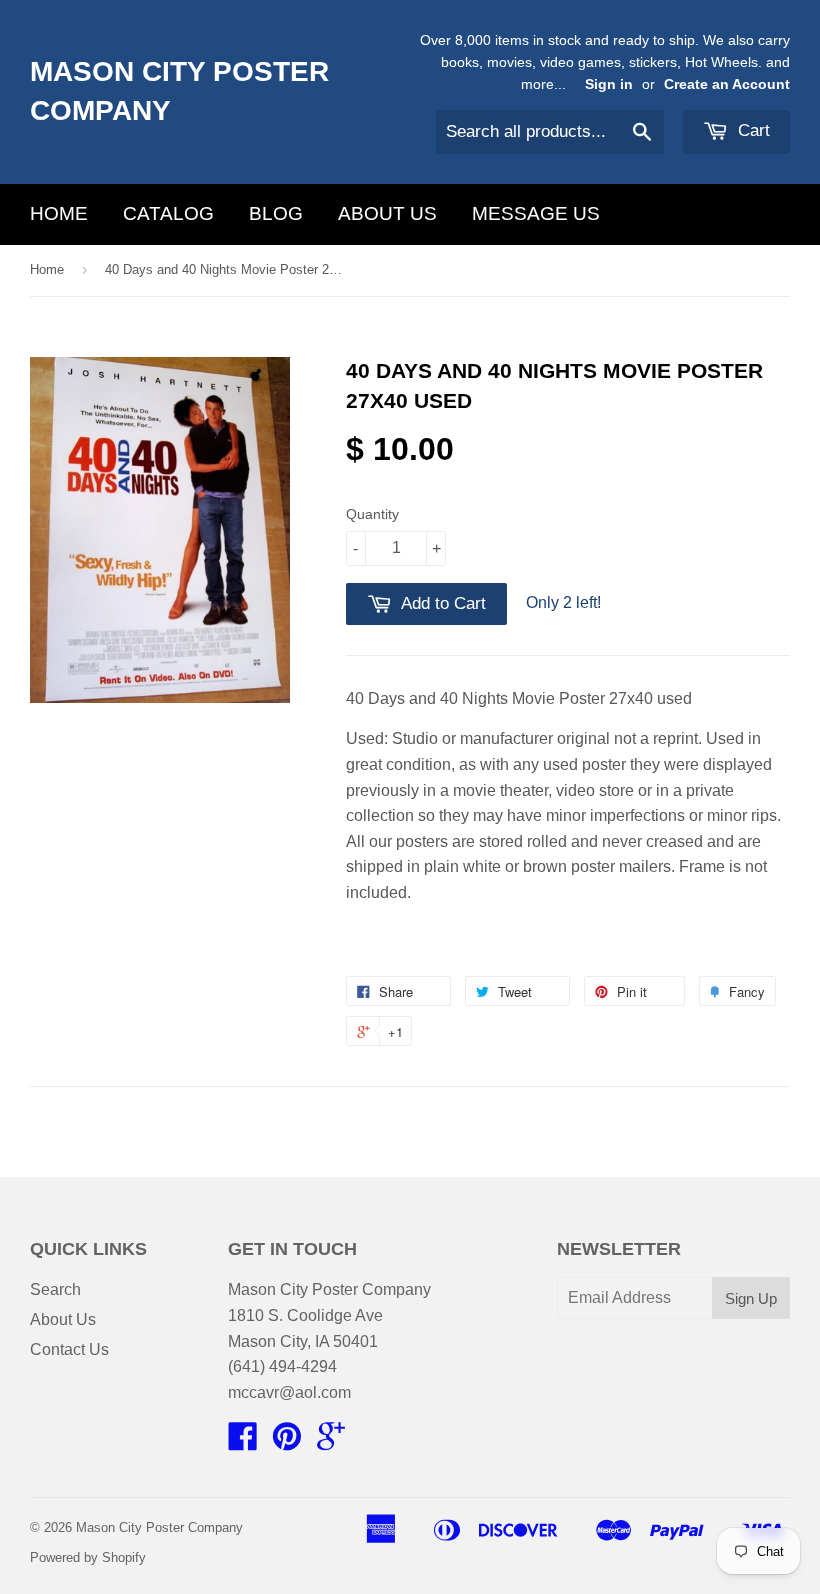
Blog (276, 213)
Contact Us (69, 1349)
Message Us (536, 213)
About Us (387, 213)
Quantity (372, 514)
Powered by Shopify (88, 1557)
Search (55, 1289)
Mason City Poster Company (179, 91)
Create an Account (727, 84)
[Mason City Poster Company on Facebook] (243, 1442)
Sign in (609, 84)
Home (59, 213)
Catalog (168, 213)
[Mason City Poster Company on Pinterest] (287, 1442)
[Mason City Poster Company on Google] (331, 1442)
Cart (751, 130)
